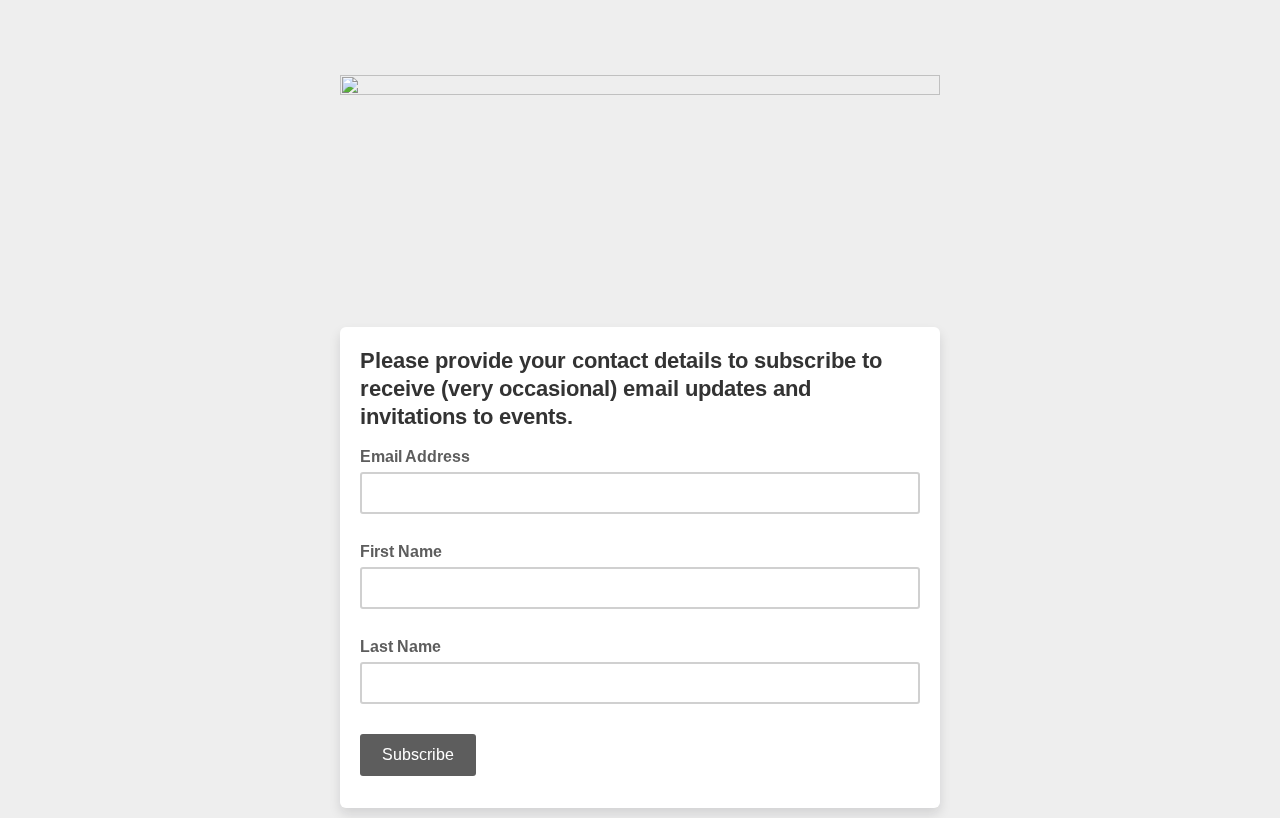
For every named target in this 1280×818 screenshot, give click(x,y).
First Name (401, 551)
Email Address (421, 455)
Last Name (400, 646)
